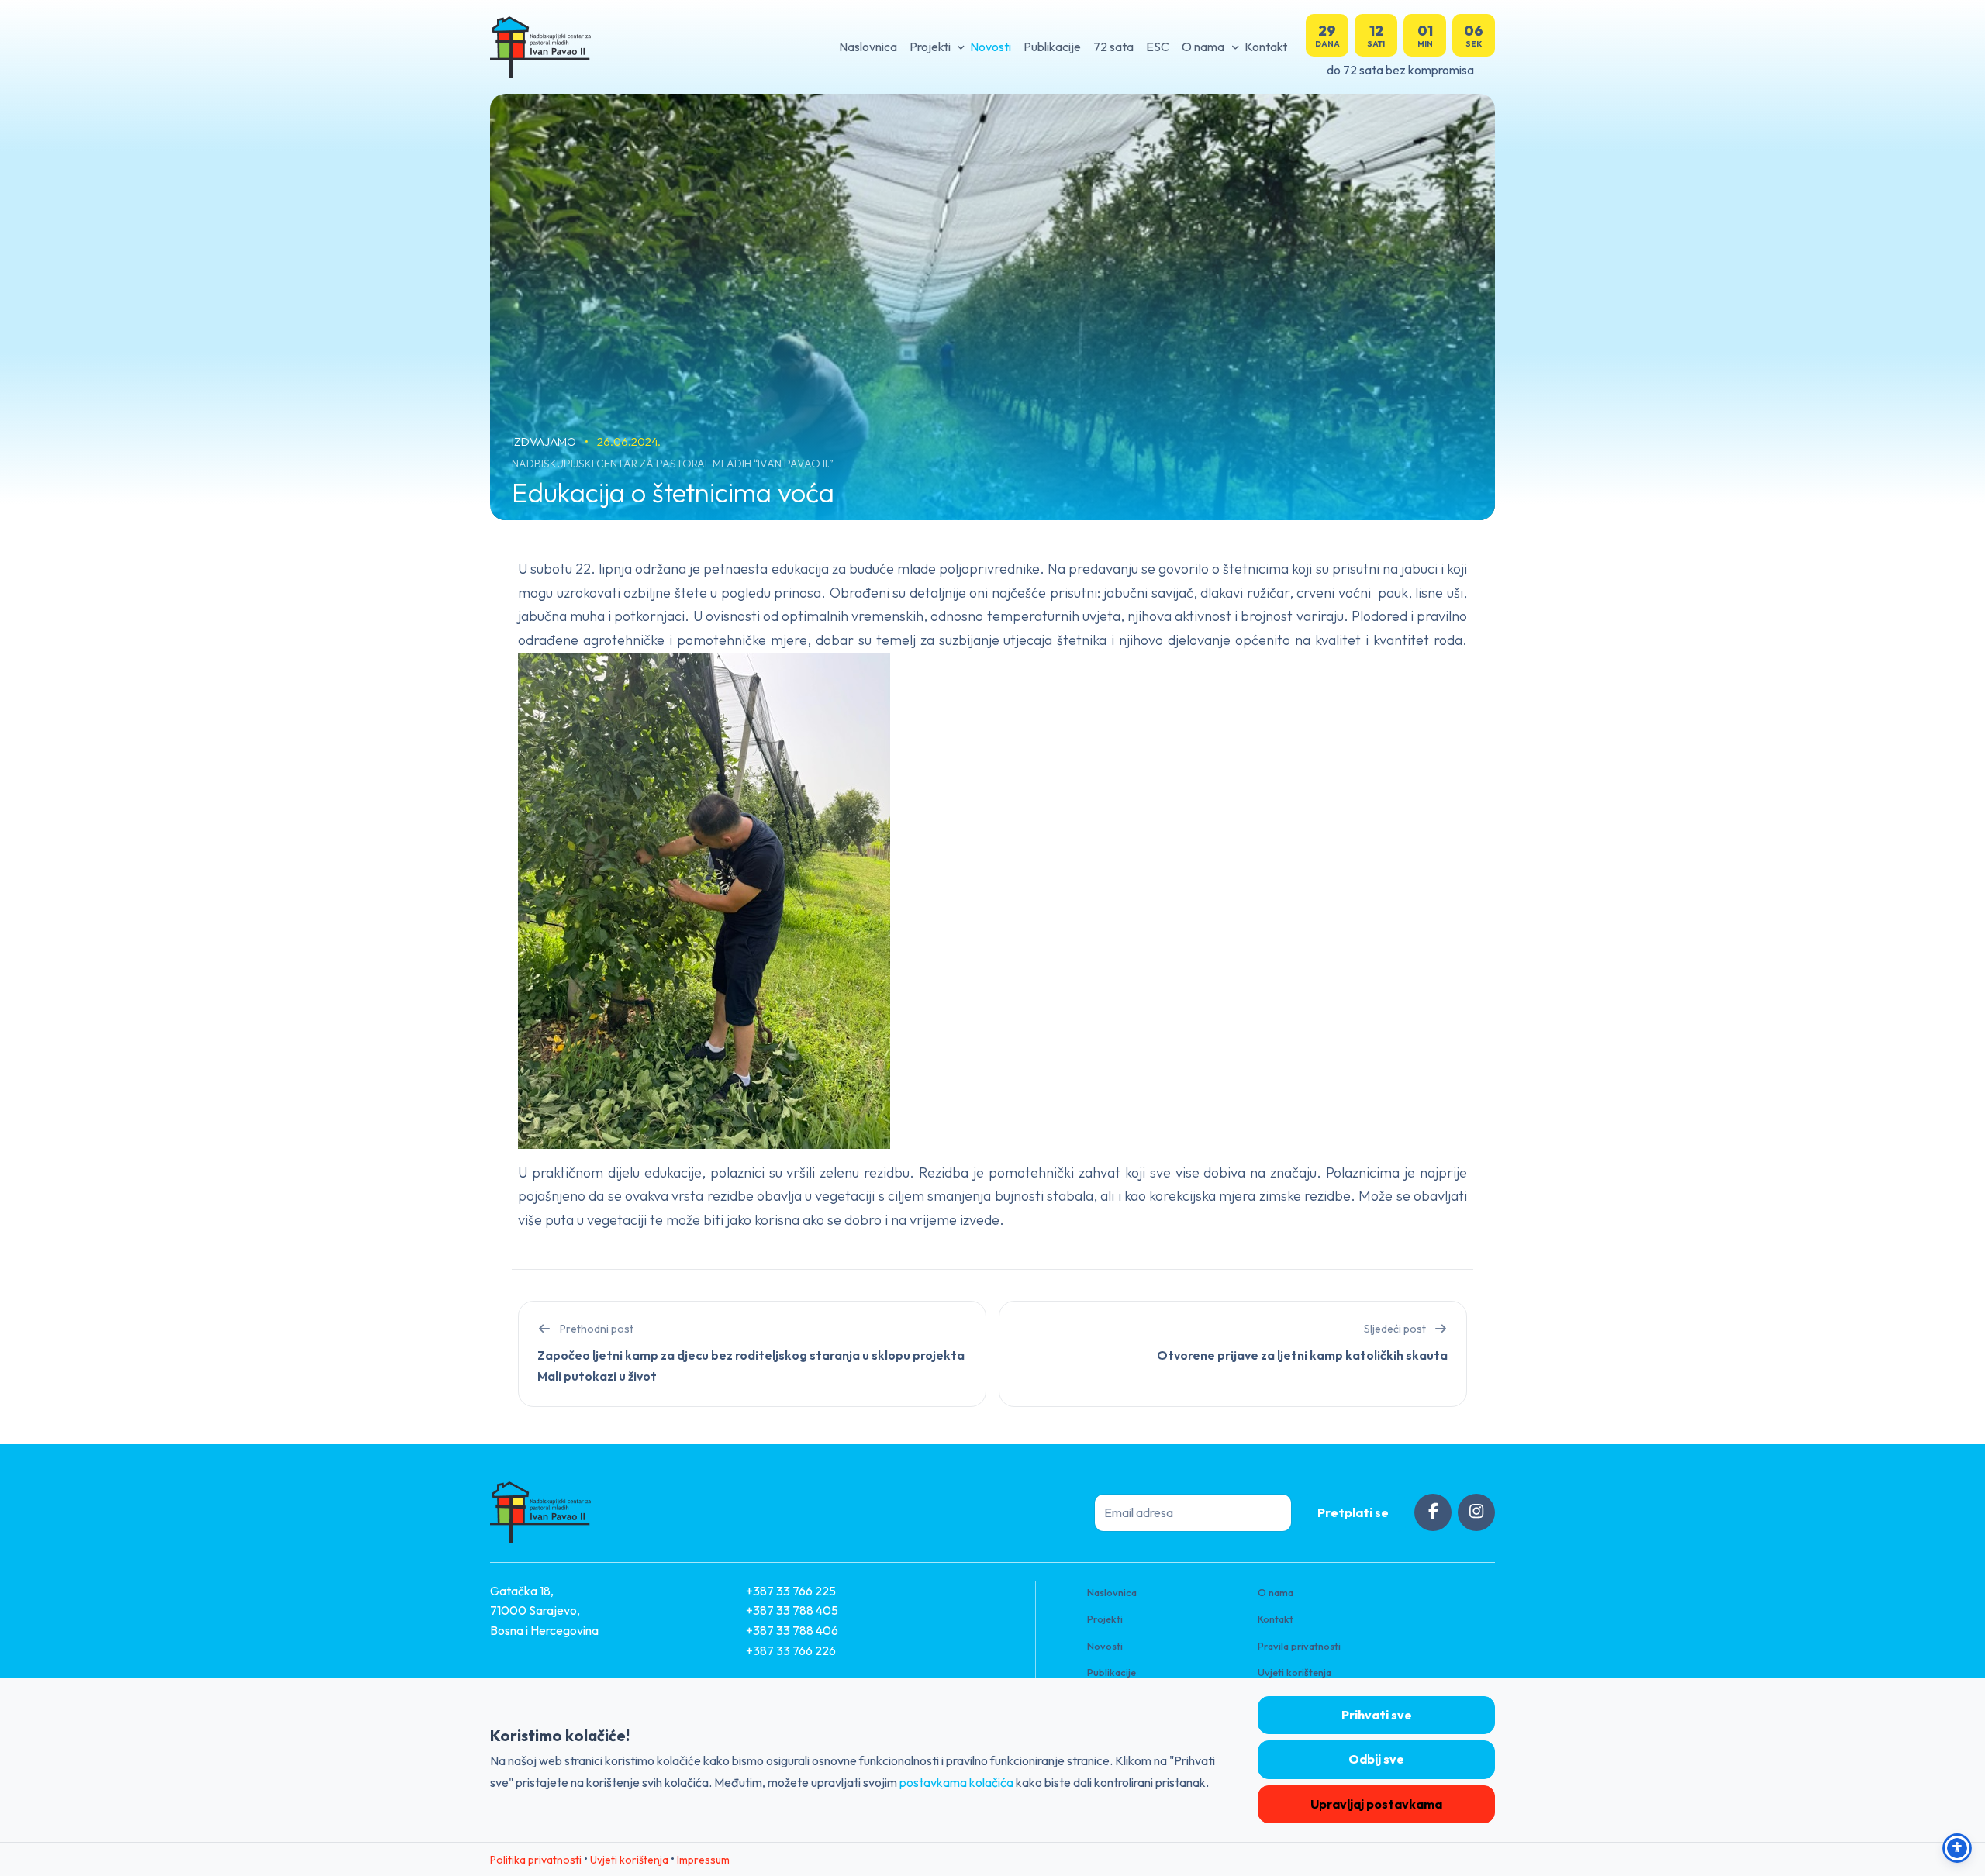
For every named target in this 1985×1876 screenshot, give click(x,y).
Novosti (991, 47)
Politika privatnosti (536, 1860)
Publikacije (1052, 47)
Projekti (930, 47)
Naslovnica (868, 47)
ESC (1158, 47)
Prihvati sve (1377, 1715)
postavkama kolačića (956, 1782)
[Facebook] (1433, 1512)
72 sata (1113, 47)
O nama (1203, 47)
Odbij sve (1376, 1759)
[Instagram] (1476, 1512)
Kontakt (1266, 47)
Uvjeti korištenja (1295, 1672)
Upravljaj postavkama (1376, 1804)
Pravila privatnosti (1299, 1646)
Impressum (703, 1860)
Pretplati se (1353, 1512)
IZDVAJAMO (545, 441)
